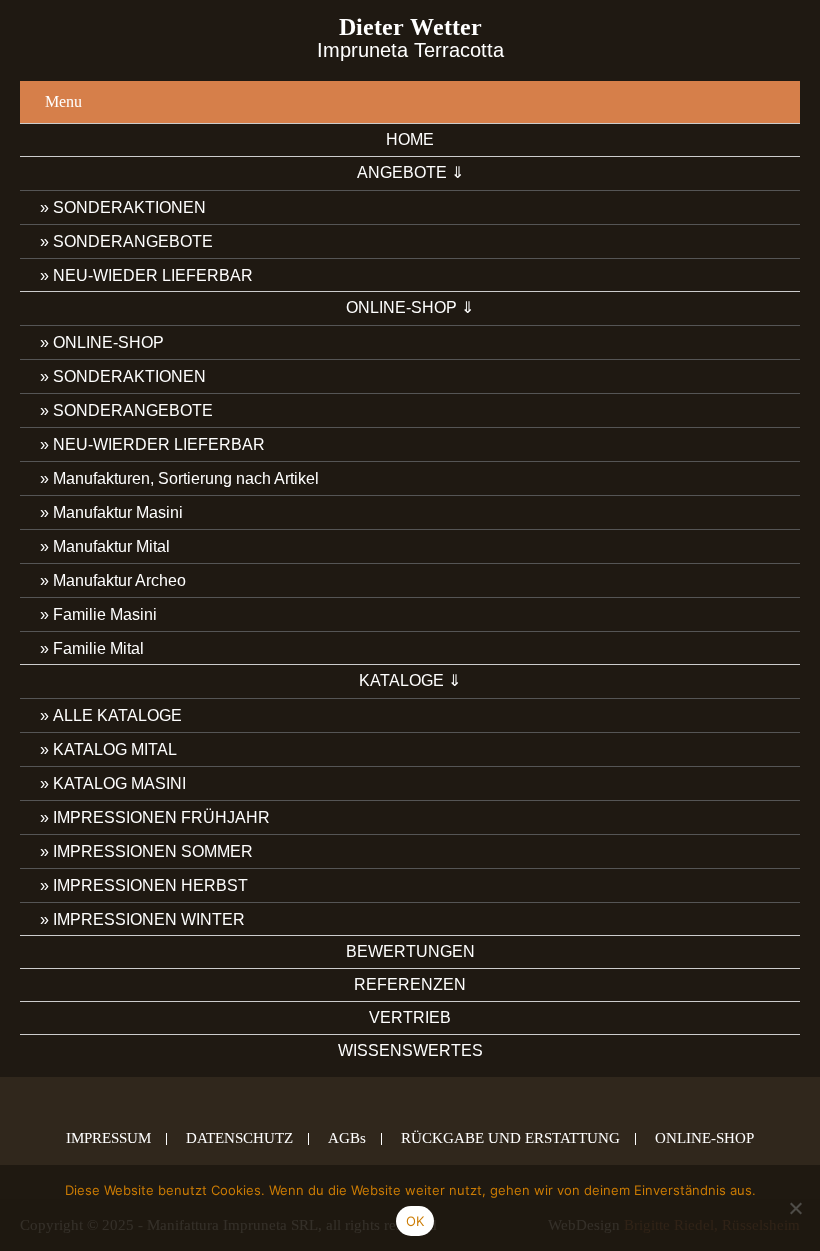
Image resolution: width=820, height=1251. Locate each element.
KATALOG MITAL (115, 749)
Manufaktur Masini (118, 512)
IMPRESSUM (108, 1139)
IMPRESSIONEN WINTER (149, 919)
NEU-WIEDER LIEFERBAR (153, 275)
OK (415, 1221)
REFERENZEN (410, 984)
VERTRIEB (410, 1017)
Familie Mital (98, 648)
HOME (410, 139)
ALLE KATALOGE (117, 715)
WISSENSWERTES (410, 1050)
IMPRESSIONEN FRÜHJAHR (161, 817)
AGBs (347, 1139)
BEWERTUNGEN (410, 951)
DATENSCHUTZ (239, 1139)
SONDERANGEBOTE (133, 241)
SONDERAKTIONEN (129, 207)
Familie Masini (105, 614)
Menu (63, 101)
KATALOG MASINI (119, 783)
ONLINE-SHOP (108, 342)
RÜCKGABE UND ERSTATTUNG (510, 1139)
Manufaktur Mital (111, 546)
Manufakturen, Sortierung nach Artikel (186, 478)
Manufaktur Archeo (119, 580)
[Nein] (795, 1208)
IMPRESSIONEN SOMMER (153, 851)
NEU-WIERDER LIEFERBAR (159, 444)
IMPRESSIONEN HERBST (150, 885)
